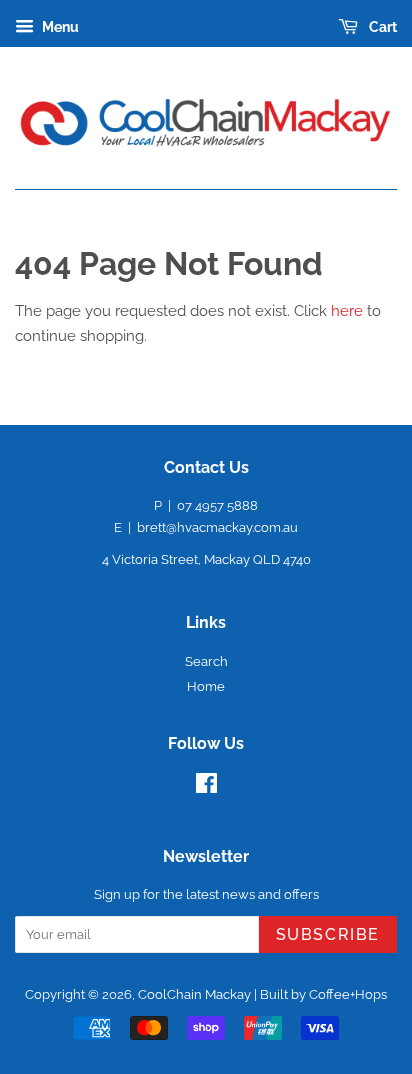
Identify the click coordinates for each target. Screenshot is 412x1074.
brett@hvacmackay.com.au (217, 527)
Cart (381, 27)
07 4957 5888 (217, 505)
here (347, 311)
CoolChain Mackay (194, 994)
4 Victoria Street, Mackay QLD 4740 (206, 559)
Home (206, 686)
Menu (59, 27)
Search (206, 661)
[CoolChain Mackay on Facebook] (206, 787)
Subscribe (328, 934)
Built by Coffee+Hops (323, 994)
